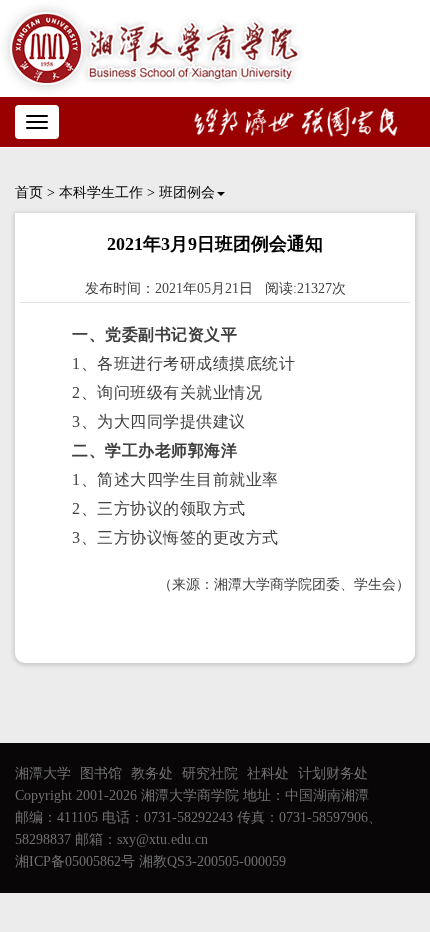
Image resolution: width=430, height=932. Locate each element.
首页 (29, 192)
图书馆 (101, 773)
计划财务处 (333, 773)
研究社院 (210, 773)
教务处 (152, 773)
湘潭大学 (43, 773)
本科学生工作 (101, 192)
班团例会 (187, 192)
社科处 (268, 773)
